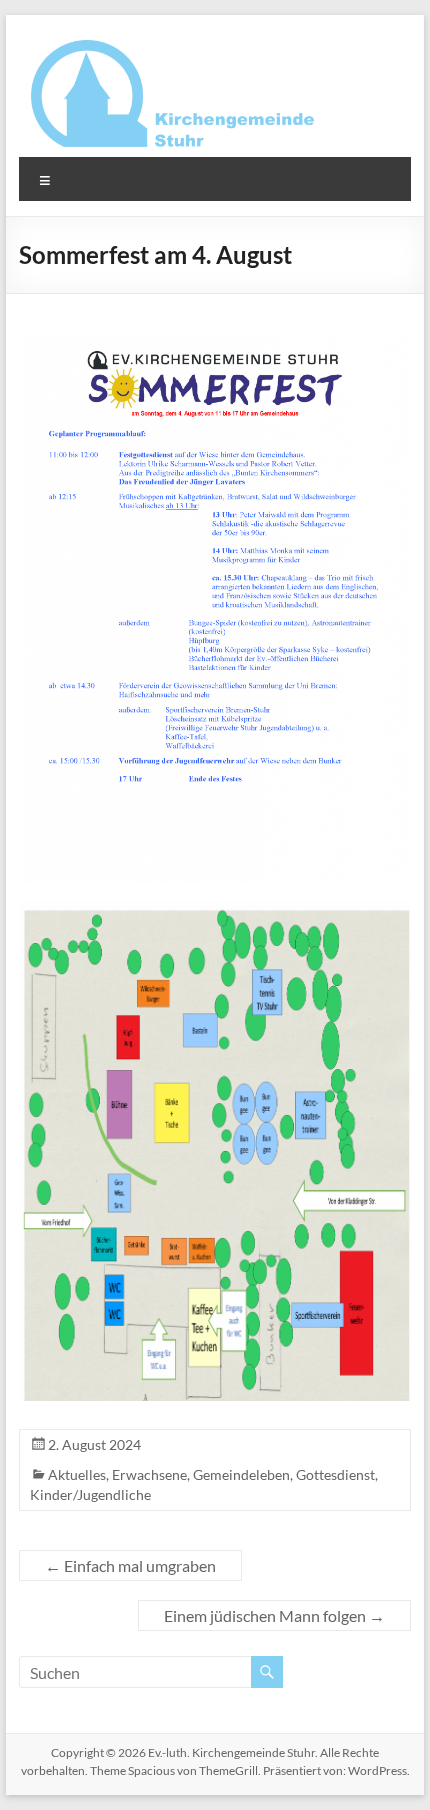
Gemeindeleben (241, 1474)
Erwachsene (149, 1474)
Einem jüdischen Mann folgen (274, 1615)
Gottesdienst (335, 1474)
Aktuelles (77, 1474)
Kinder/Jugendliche (90, 1494)
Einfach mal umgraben (130, 1565)
